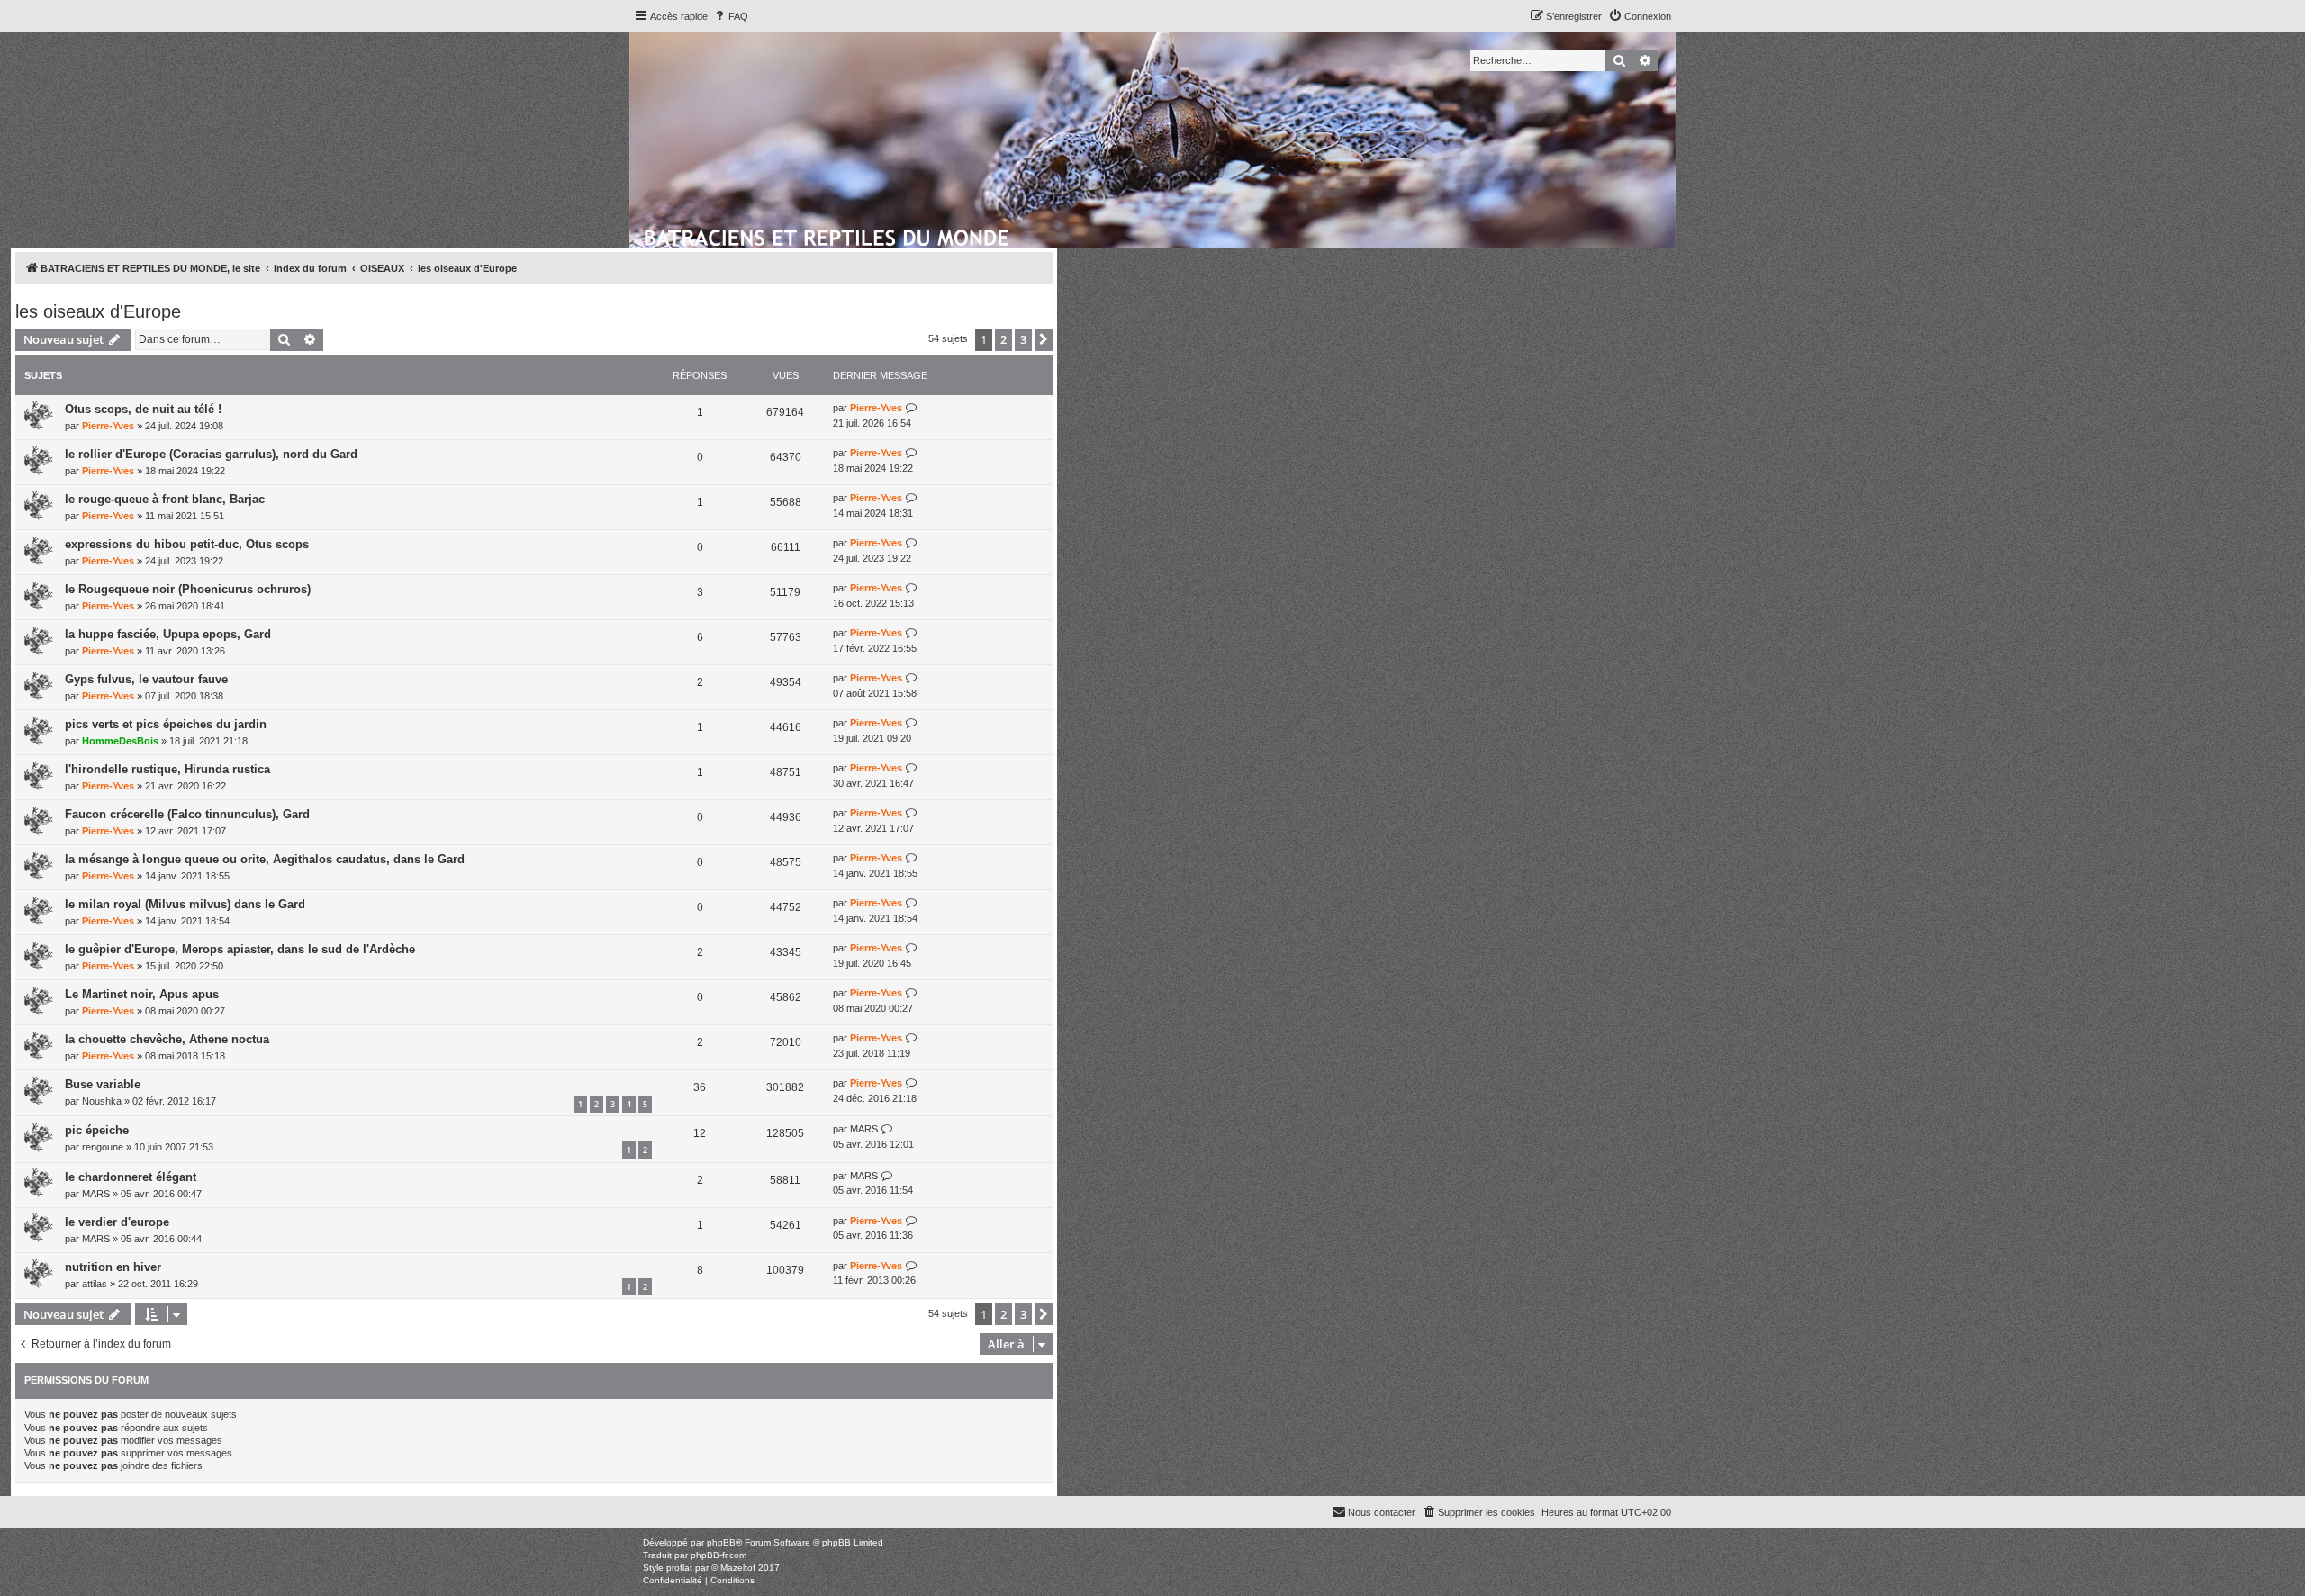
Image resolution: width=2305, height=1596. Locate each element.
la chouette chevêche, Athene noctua (167, 1039)
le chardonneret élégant (131, 1177)
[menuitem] (730, 16)
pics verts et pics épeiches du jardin (166, 724)
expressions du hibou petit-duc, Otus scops (187, 544)
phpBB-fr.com (719, 1555)
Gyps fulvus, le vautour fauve (146, 679)
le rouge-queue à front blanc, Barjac (165, 499)
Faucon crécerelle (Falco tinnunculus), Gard (187, 814)
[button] (1044, 339)
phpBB (721, 1542)
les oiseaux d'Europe (98, 311)
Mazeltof (738, 1568)
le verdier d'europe (117, 1222)
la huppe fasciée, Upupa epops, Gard (168, 634)
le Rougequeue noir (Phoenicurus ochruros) (188, 589)
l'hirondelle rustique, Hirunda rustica (167, 769)
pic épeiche (97, 1130)
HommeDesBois (120, 741)
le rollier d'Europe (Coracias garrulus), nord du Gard (211, 454)
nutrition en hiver (113, 1267)
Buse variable (103, 1084)
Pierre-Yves (108, 426)
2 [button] (1003, 339)
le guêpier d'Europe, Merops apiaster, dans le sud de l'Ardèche (240, 949)
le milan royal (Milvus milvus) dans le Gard (185, 904)
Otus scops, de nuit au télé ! (143, 409)
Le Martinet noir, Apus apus (142, 994)
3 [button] (1023, 339)
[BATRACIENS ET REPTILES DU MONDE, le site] (828, 235)
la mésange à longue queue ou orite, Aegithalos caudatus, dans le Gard (265, 859)
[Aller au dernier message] (912, 408)
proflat (679, 1568)
